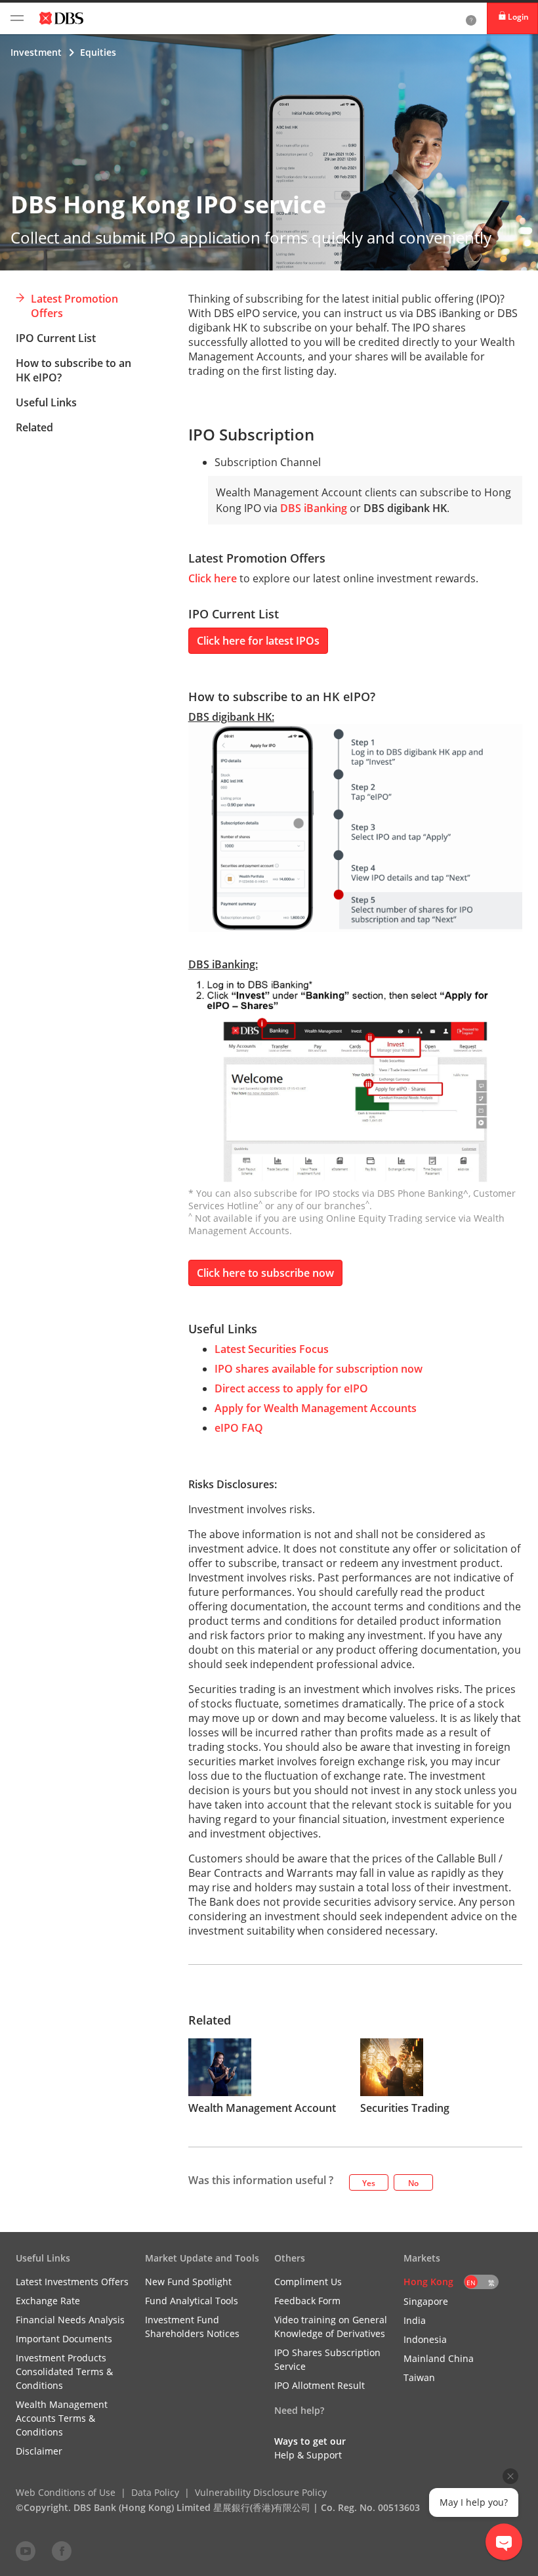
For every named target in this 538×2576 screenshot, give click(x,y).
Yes (369, 2183)
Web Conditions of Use (66, 2492)
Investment (36, 52)
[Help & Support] (471, 18)
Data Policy (155, 2492)
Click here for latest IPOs (258, 641)
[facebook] (62, 2550)
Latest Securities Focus (272, 1349)
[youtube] (26, 2550)
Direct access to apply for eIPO (291, 1388)
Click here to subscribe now (265, 1273)
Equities (98, 52)
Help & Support (308, 2455)
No (413, 2183)
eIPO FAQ (239, 1428)
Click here (213, 578)
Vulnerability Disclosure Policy (261, 2492)
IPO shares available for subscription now (319, 1369)
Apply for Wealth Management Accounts (316, 1408)
